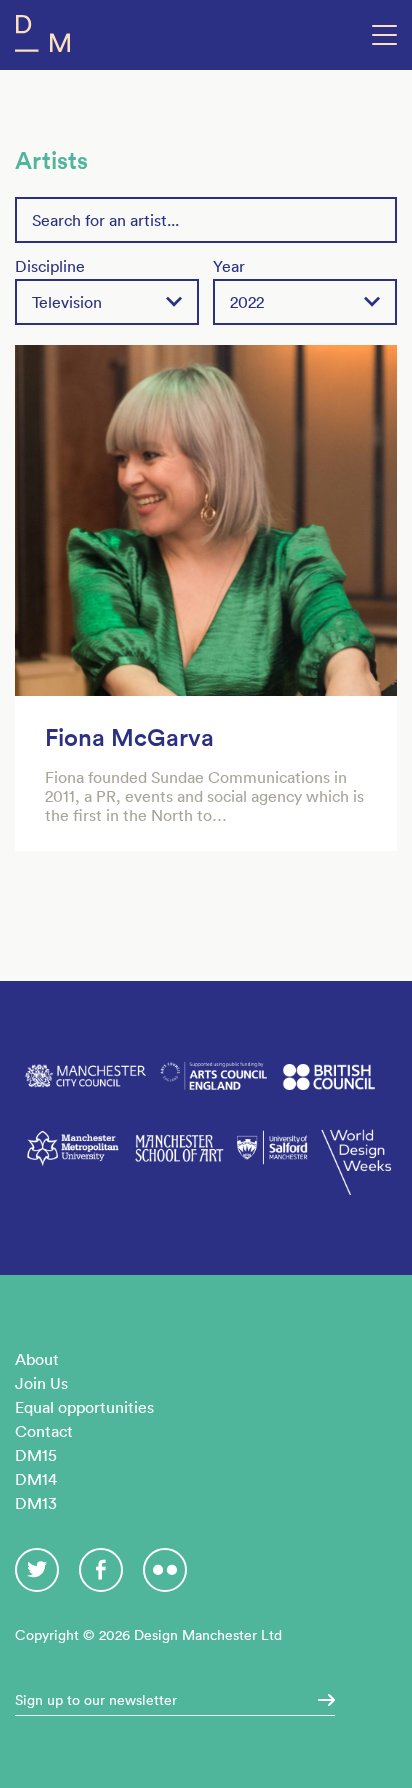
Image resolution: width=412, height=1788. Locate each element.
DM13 (36, 1503)
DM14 (36, 1479)
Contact (44, 1431)
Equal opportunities (84, 1407)
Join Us (41, 1383)
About (37, 1359)
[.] (320, 1700)
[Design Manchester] (42, 37)
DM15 (36, 1455)
